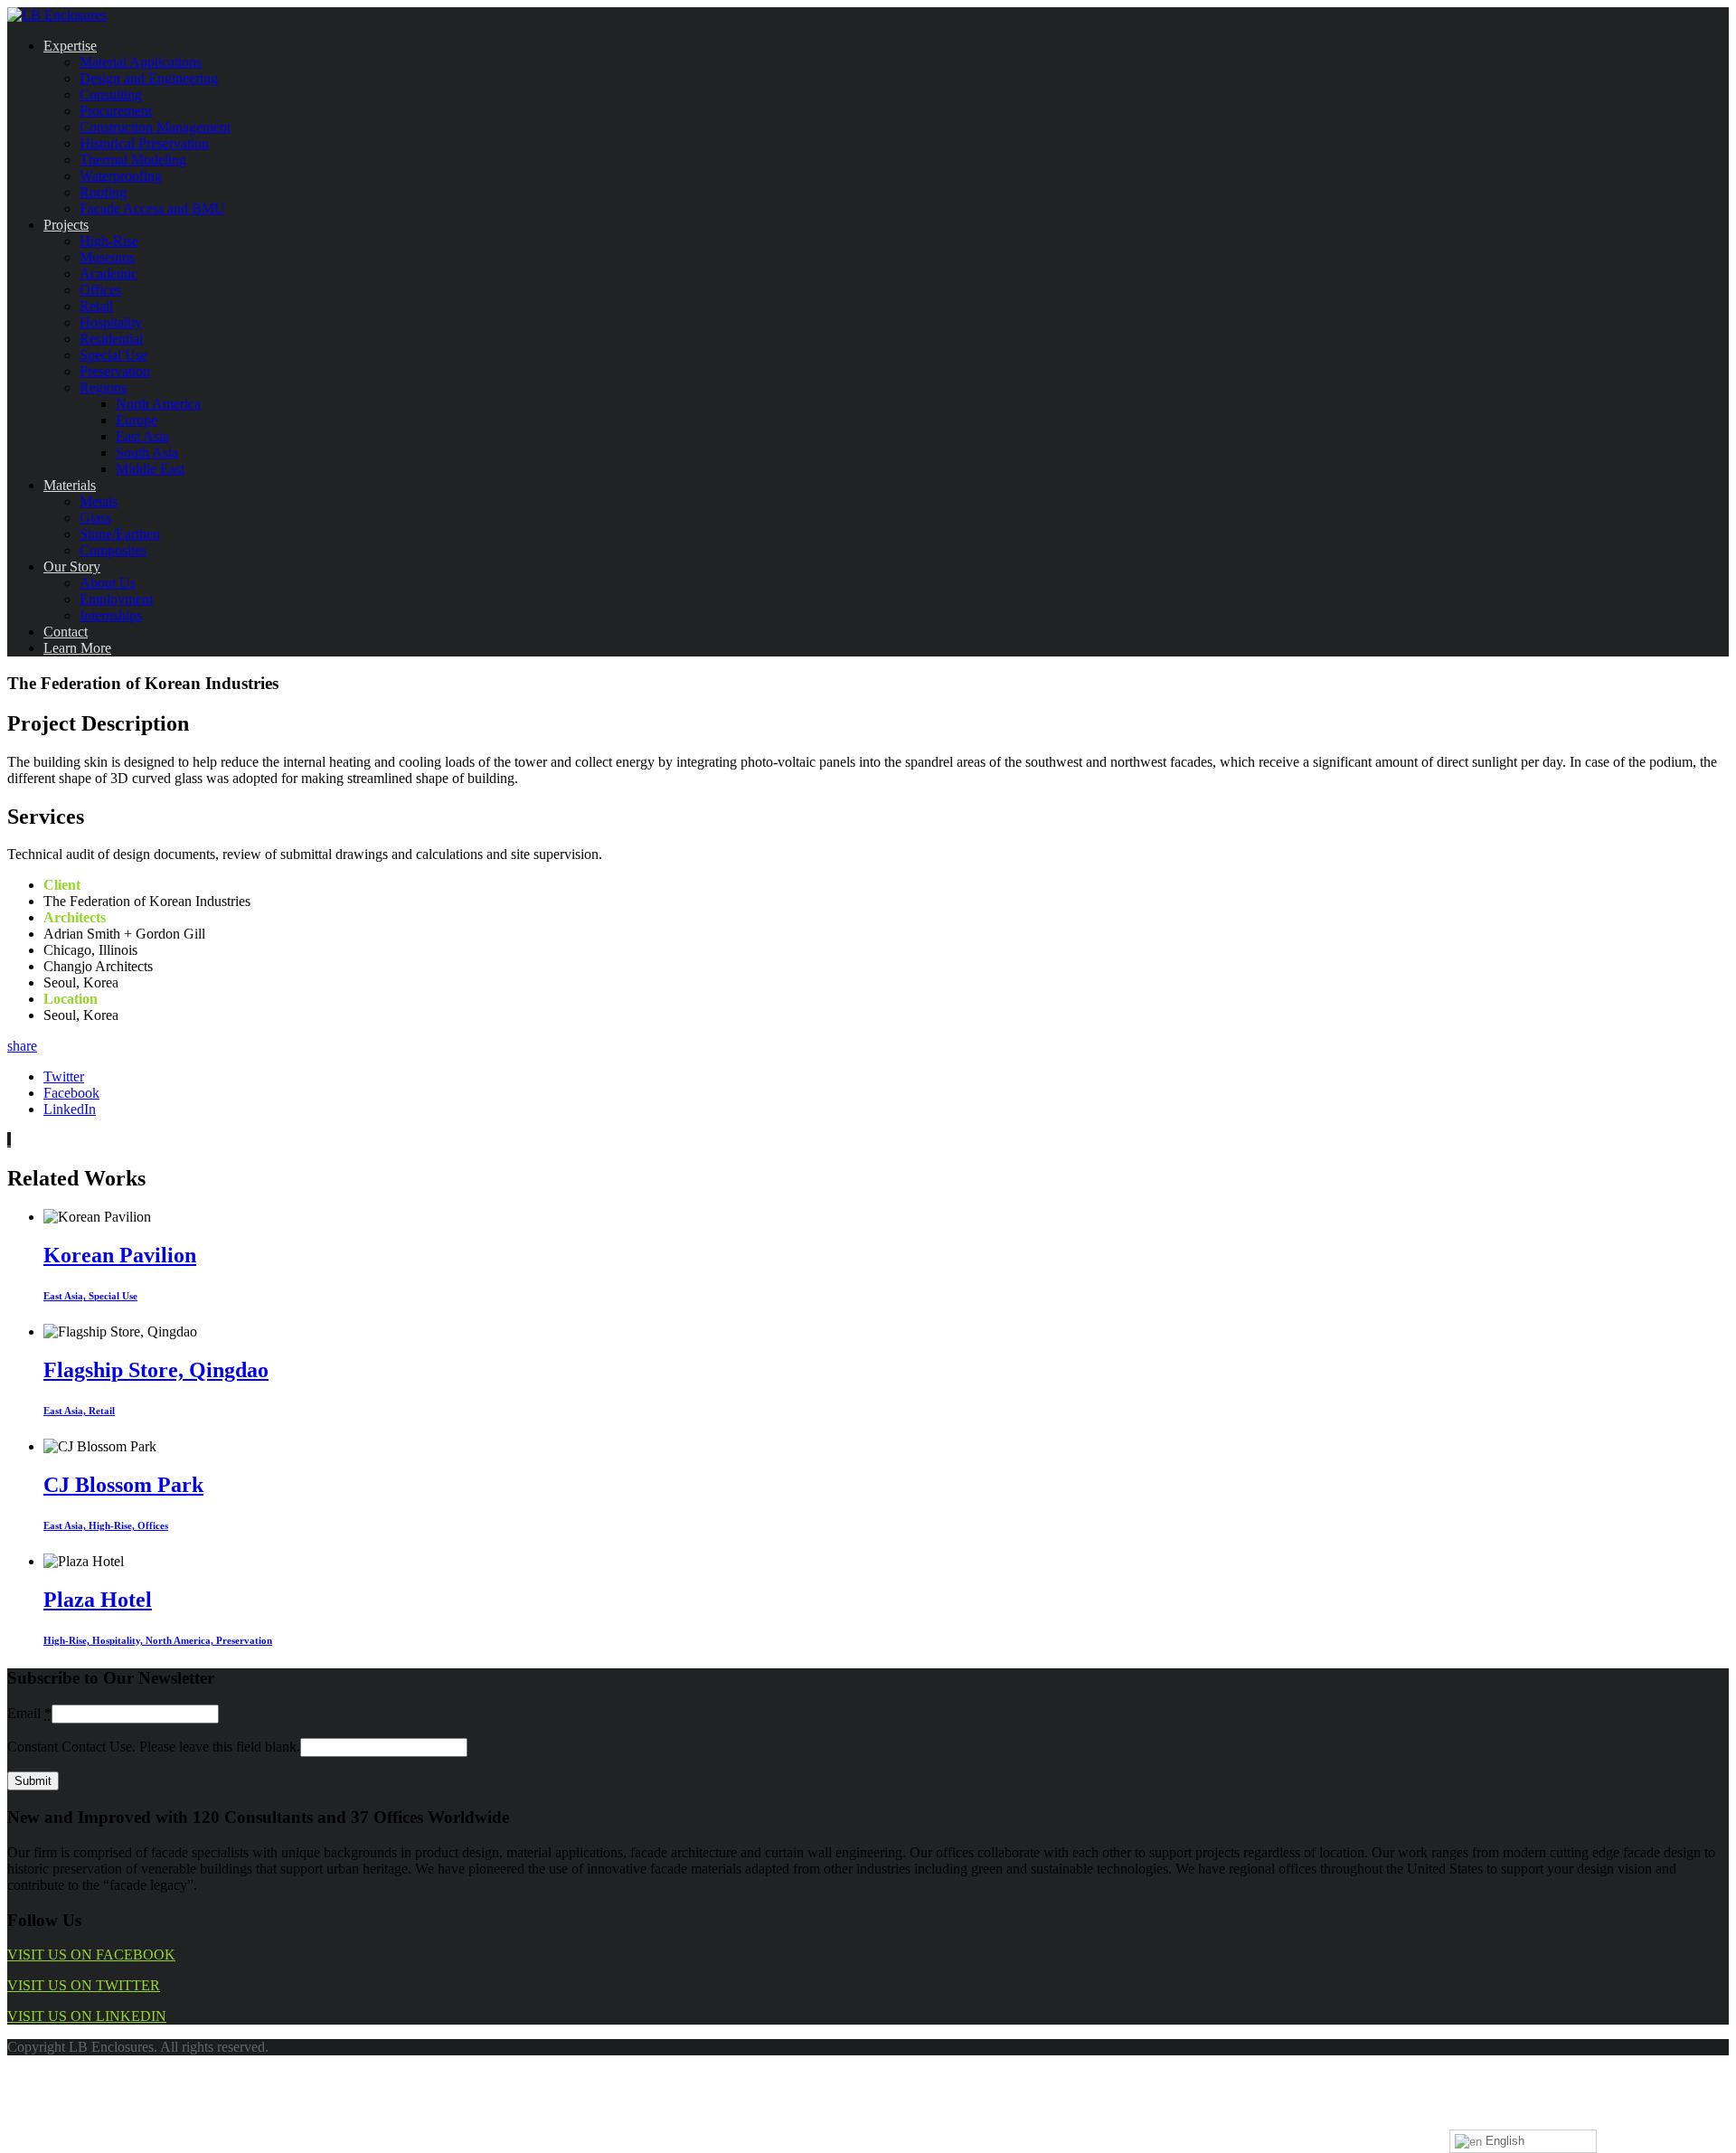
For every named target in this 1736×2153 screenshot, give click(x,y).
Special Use (113, 355)
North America (158, 404)
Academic (108, 274)
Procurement (116, 111)
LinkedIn (70, 1109)
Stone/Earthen (120, 534)
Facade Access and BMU (152, 208)
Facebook (71, 1093)
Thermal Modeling (133, 160)
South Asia (147, 453)
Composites (113, 550)
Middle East (150, 469)
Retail (96, 306)
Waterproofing (121, 176)
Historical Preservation (144, 143)
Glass (95, 518)
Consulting (111, 94)
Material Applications (141, 62)
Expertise (70, 46)
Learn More (77, 648)
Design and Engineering (149, 78)
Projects (66, 225)
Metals (99, 501)
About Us (108, 583)
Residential (111, 339)
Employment (116, 599)
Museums (107, 257)
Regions (103, 387)
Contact (66, 632)
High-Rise (109, 241)
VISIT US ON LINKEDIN (87, 2016)
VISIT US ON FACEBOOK (91, 1955)
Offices (100, 290)
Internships (111, 615)
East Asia (142, 436)
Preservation (115, 371)
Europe (137, 420)
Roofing (103, 192)
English (1503, 2141)
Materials (70, 485)
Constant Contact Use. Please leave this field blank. (154, 1747)
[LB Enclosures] (57, 15)
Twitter (64, 1076)
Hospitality (111, 322)
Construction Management (155, 127)
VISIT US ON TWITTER (84, 1985)
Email (29, 1713)
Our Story (72, 567)
